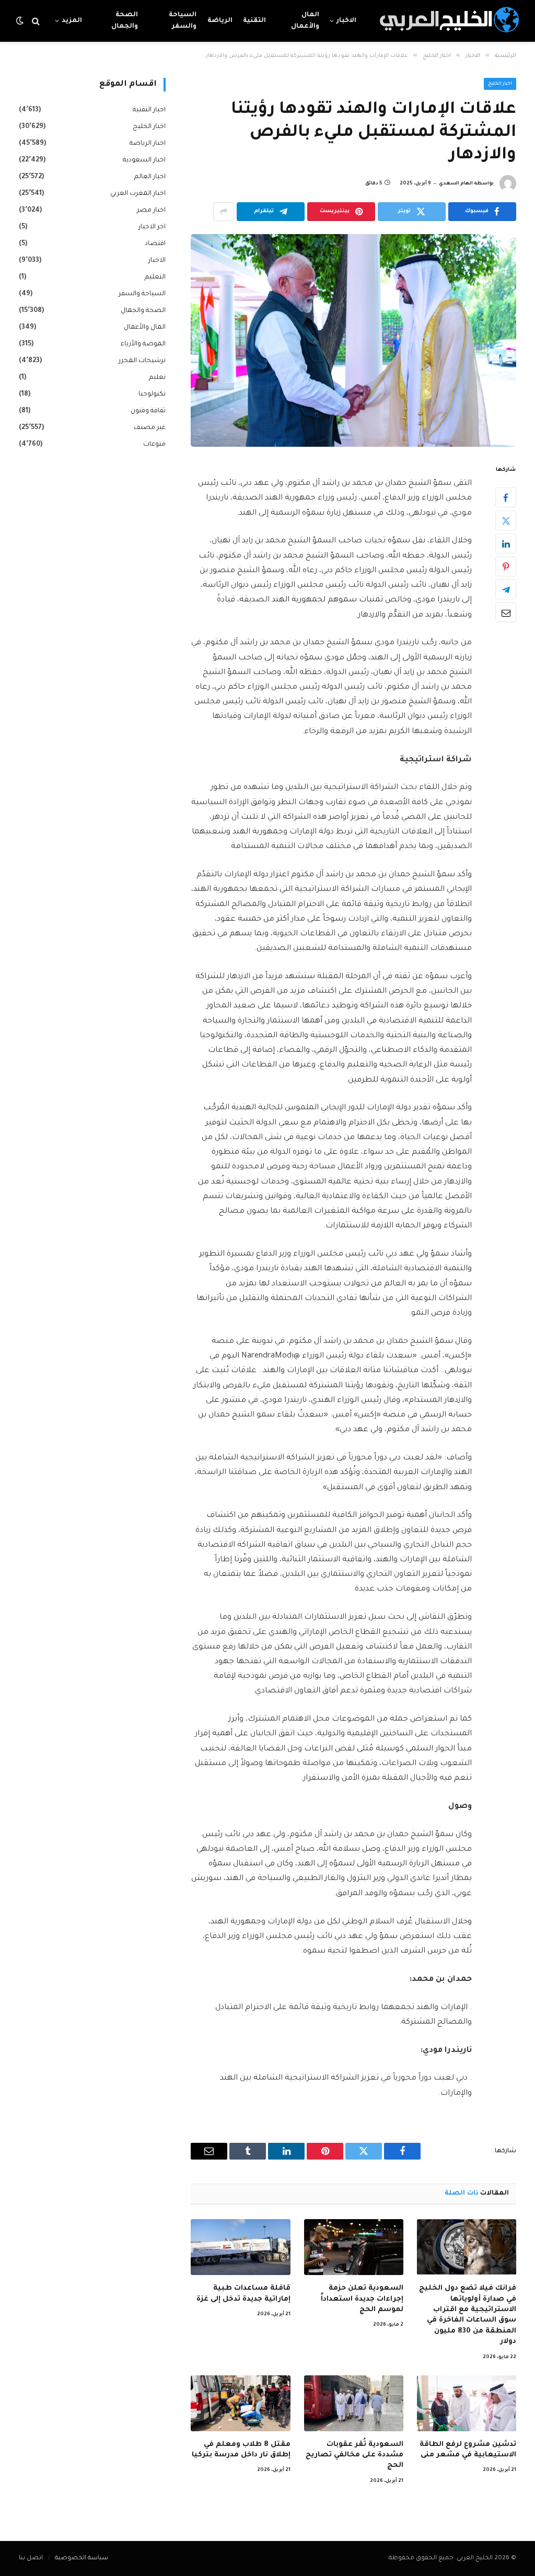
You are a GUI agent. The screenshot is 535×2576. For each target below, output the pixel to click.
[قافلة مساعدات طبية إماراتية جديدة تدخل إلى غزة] (240, 2247)
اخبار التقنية (149, 110)
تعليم (157, 378)
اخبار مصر (151, 211)
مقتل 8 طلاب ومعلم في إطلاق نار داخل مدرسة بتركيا (241, 2450)
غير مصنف (150, 428)
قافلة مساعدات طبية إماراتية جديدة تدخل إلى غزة (243, 2294)
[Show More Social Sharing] (224, 212)
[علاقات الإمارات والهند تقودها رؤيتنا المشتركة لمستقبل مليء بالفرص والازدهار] (353, 340)
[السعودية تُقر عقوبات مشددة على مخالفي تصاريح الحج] (354, 2403)
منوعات (154, 445)
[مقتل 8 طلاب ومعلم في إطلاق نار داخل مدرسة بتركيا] (240, 2403)
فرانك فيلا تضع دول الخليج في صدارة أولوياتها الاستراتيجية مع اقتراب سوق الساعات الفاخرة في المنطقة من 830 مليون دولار (468, 2315)
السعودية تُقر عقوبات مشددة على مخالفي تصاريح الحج (354, 2455)
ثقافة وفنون (148, 411)
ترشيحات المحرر (142, 361)
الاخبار (346, 21)
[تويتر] (506, 520)
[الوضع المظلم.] (21, 21)
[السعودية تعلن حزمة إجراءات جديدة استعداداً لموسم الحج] (354, 2247)
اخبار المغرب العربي (138, 194)
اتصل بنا (31, 2558)
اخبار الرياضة (148, 144)
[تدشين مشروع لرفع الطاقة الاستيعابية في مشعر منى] (467, 2403)
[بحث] (36, 21)
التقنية (254, 21)
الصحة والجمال (125, 21)
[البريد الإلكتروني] (506, 612)
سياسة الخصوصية (82, 2558)
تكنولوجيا (152, 394)
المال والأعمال (305, 21)
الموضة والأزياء (143, 344)
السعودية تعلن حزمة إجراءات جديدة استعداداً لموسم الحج (362, 2299)
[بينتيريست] (506, 566)
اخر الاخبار (152, 227)
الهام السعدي (456, 184)
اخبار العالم (150, 177)
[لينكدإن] (506, 543)
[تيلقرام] (506, 589)
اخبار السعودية (144, 160)
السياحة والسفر (183, 21)
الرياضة (220, 21)
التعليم (155, 277)
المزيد (72, 21)
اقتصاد (155, 244)
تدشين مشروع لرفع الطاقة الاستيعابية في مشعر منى (468, 2450)
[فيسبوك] (506, 497)
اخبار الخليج (500, 84)
